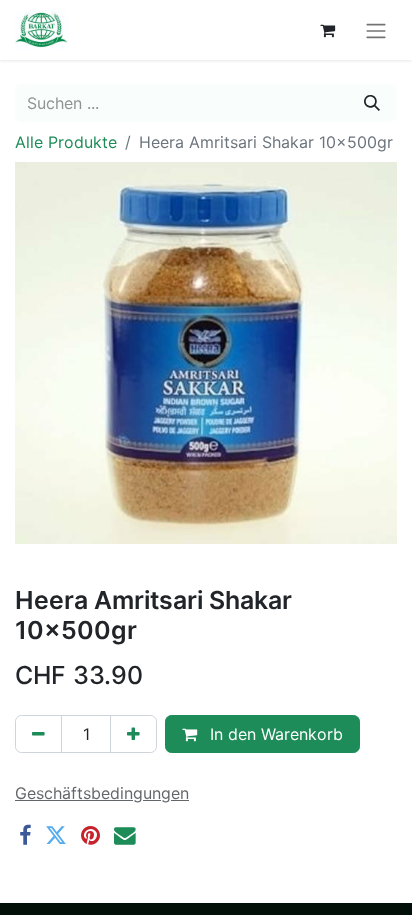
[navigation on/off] (376, 30)
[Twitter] (56, 836)
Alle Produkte (66, 142)
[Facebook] (25, 836)
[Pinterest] (90, 836)
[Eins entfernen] (38, 734)
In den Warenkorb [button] (274, 734)
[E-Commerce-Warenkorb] (327, 30)
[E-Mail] (125, 836)
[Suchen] (372, 103)
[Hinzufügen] (133, 734)
